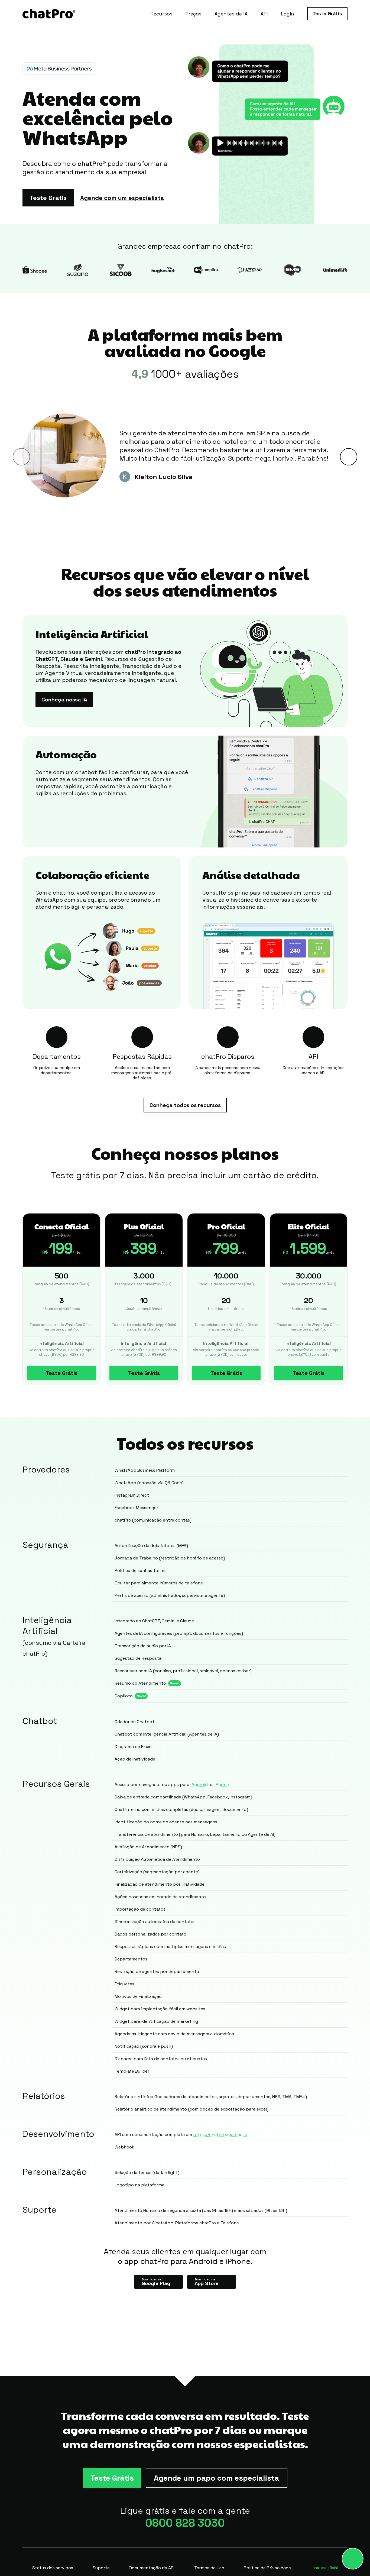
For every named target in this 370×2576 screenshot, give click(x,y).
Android (200, 1784)
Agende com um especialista (122, 198)
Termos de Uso (209, 2568)
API (264, 14)
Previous (21, 457)
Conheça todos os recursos (185, 1105)
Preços (194, 14)
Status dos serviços (53, 2568)
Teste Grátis (327, 13)
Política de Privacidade (267, 2568)
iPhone (222, 1784)
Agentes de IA (231, 14)
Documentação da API (152, 2568)
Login (288, 14)
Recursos (161, 14)
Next (349, 457)
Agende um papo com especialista (217, 2478)
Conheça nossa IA (64, 700)
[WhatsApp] (353, 2559)
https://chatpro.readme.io (220, 2135)
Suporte (101, 2568)
